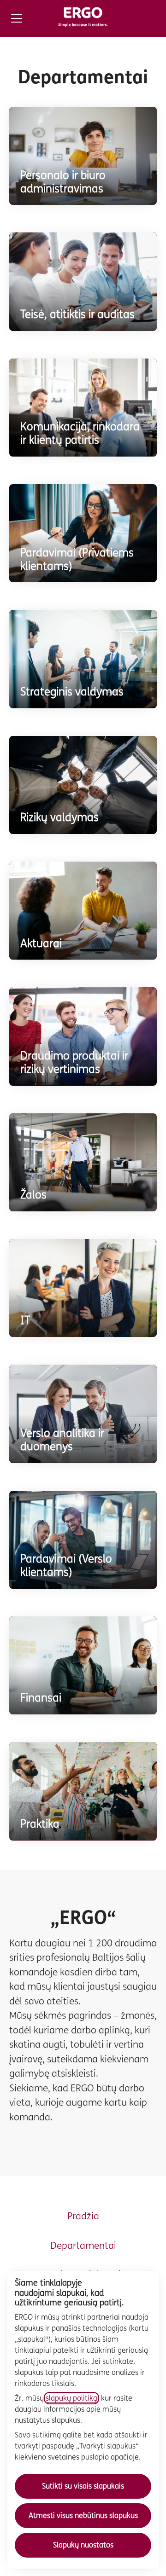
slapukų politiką (71, 2398)
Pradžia (83, 2216)
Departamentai (83, 2246)
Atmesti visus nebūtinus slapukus (83, 2515)
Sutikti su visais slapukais (83, 2486)
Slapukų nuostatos (83, 2545)
